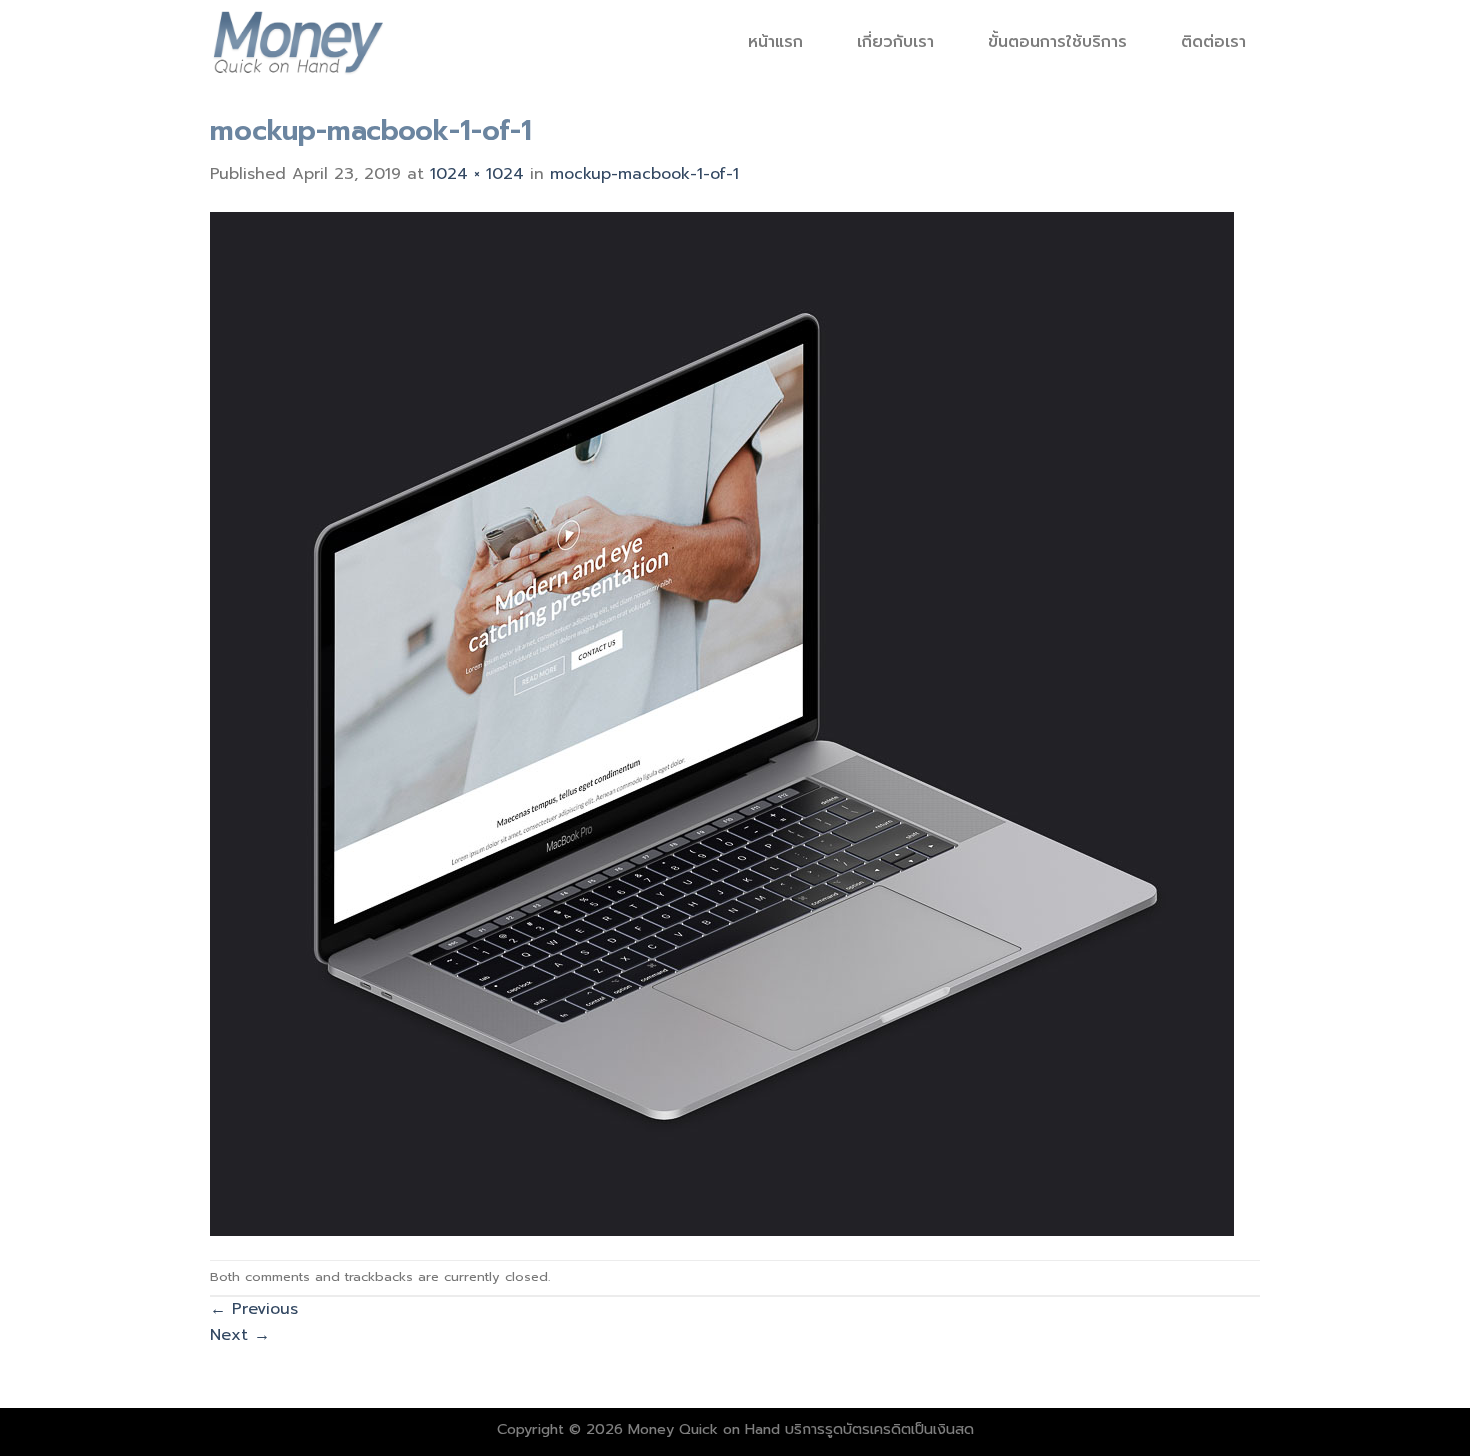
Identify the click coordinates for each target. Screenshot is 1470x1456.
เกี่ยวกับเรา (895, 42)
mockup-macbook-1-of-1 (644, 174)
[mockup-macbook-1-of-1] (722, 723)
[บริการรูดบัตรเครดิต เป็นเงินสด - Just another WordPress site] (298, 41)
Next (240, 1335)
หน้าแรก (775, 42)
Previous (254, 1309)
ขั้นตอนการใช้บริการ (1057, 42)
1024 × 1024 (477, 174)
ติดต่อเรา (1213, 42)
